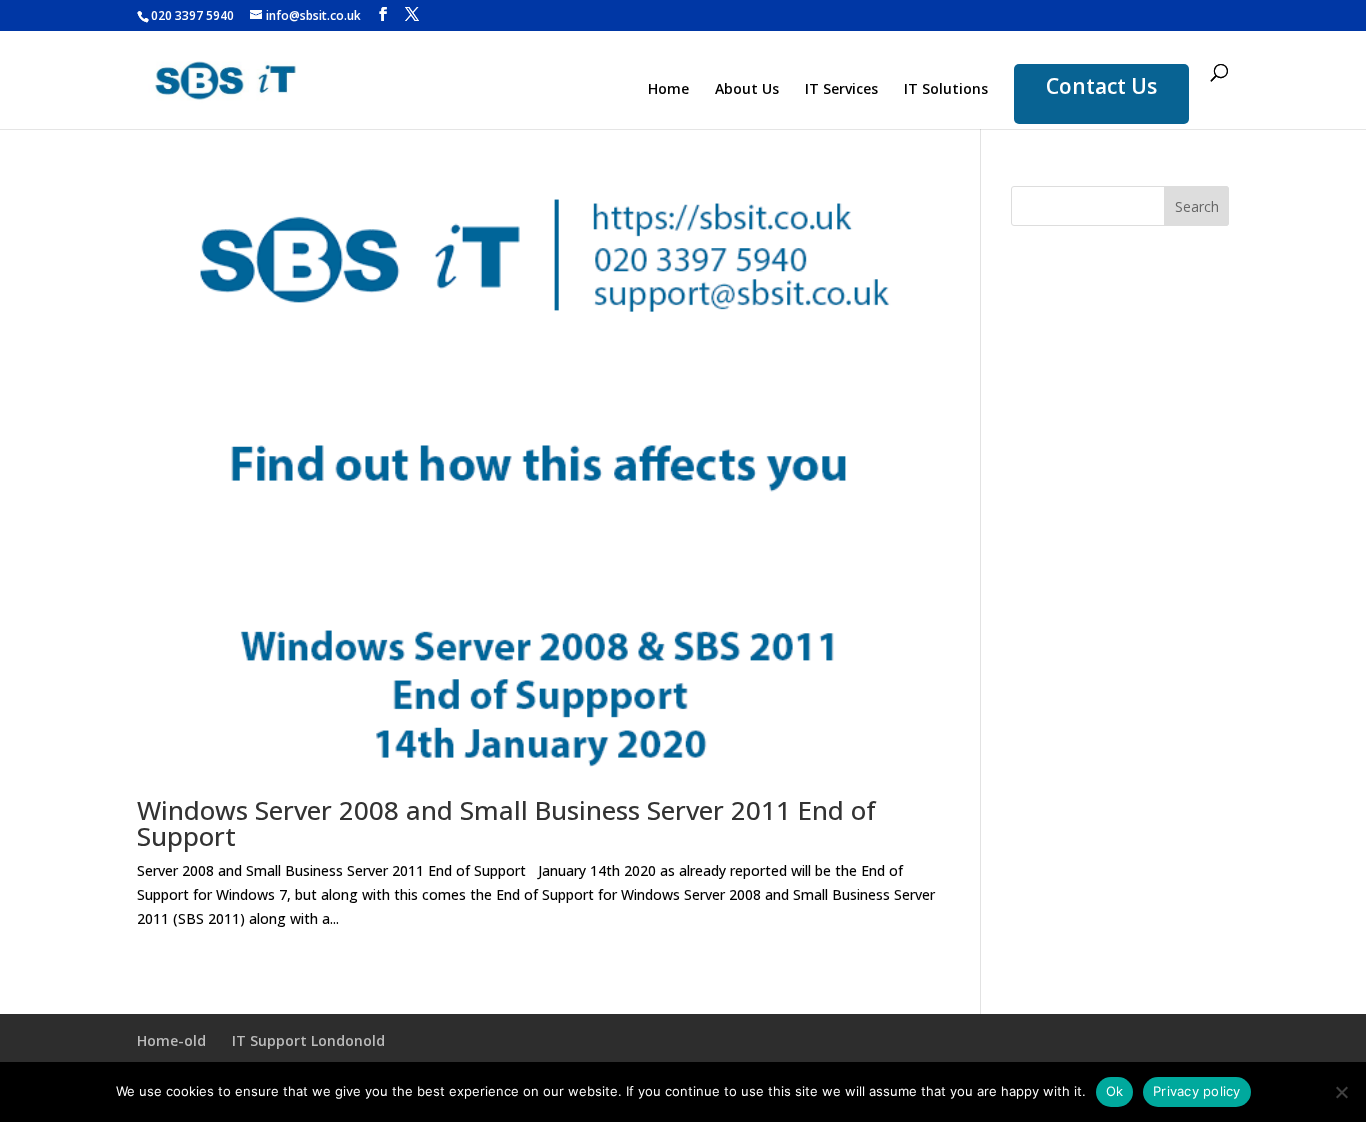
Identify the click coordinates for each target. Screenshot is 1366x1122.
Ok (1115, 1091)
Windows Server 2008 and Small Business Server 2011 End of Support (506, 823)
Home (668, 90)
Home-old (171, 1040)
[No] (1341, 1092)
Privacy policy (1197, 1091)
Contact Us (1101, 86)
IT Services (841, 90)
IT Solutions (946, 90)
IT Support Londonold (308, 1040)
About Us (747, 90)
